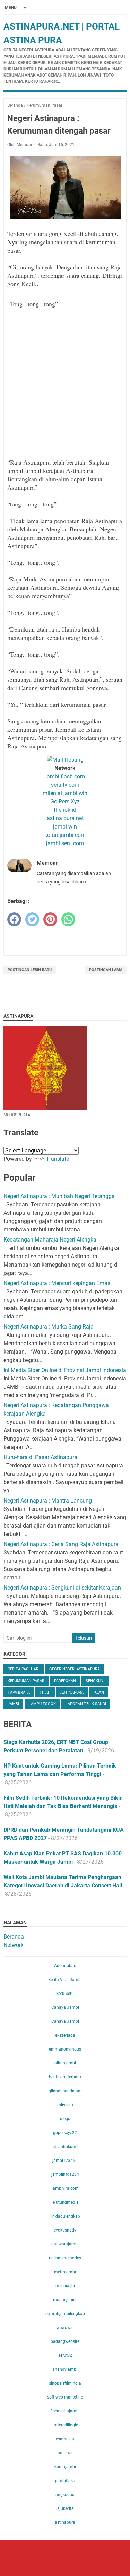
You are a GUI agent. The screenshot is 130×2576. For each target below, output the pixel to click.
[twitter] (32, 919)
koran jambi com (65, 835)
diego (65, 2119)
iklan (99, 1692)
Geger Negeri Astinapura (75, 1669)
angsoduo (65, 2495)
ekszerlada (65, 2035)
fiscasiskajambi (65, 2411)
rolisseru (65, 2105)
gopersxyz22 (65, 2133)
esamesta (65, 2439)
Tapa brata (19, 1692)
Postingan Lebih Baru (30, 970)
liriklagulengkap (65, 2216)
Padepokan (65, 1681)
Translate (58, 1159)
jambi (13, 1704)
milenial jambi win (65, 793)
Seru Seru (65, 1994)
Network (14, 1945)
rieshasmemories (65, 2258)
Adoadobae (65, 1966)
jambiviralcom (65, 2188)
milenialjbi (65, 2286)
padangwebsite (65, 2341)
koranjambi (65, 2467)
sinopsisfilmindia (65, 2383)
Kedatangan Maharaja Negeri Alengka (50, 1240)
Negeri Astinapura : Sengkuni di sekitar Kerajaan (62, 1588)
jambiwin (65, 2453)
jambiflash (65, 2481)
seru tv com (65, 785)
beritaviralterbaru (65, 2077)
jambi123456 (65, 2161)
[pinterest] (50, 919)
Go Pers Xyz (65, 802)
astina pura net (65, 818)
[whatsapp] (68, 919)
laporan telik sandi (86, 1704)
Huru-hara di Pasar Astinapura (40, 1457)
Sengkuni (95, 1681)
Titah (45, 1692)
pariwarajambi (65, 2244)
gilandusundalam (65, 2091)
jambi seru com (65, 843)
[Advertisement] (65, 387)
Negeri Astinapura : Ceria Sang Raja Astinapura (61, 1544)
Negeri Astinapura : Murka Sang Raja (49, 1327)
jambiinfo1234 (65, 2174)
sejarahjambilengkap (65, 2314)
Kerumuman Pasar (26, 1681)
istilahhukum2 (65, 2147)
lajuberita (65, 2508)
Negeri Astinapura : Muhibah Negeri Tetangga (59, 1196)
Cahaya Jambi (65, 2007)
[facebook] (14, 919)
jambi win (65, 827)
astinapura (72, 1692)
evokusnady (65, 2230)
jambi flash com (65, 776)
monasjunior (65, 2300)
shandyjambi (65, 2369)
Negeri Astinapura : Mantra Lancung (48, 1501)
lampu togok (42, 1704)
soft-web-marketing (65, 2397)
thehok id (65, 810)
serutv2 (65, 2355)
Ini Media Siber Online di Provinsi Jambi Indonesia (65, 1370)
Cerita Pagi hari (24, 1669)
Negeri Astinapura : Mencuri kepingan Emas (57, 1283)
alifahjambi (65, 2063)
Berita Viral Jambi (65, 1980)
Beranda (14, 1937)
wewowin (65, 2328)
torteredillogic (65, 2425)
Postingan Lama (106, 970)
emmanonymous (65, 2049)
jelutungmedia (65, 2202)
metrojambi (65, 2272)
